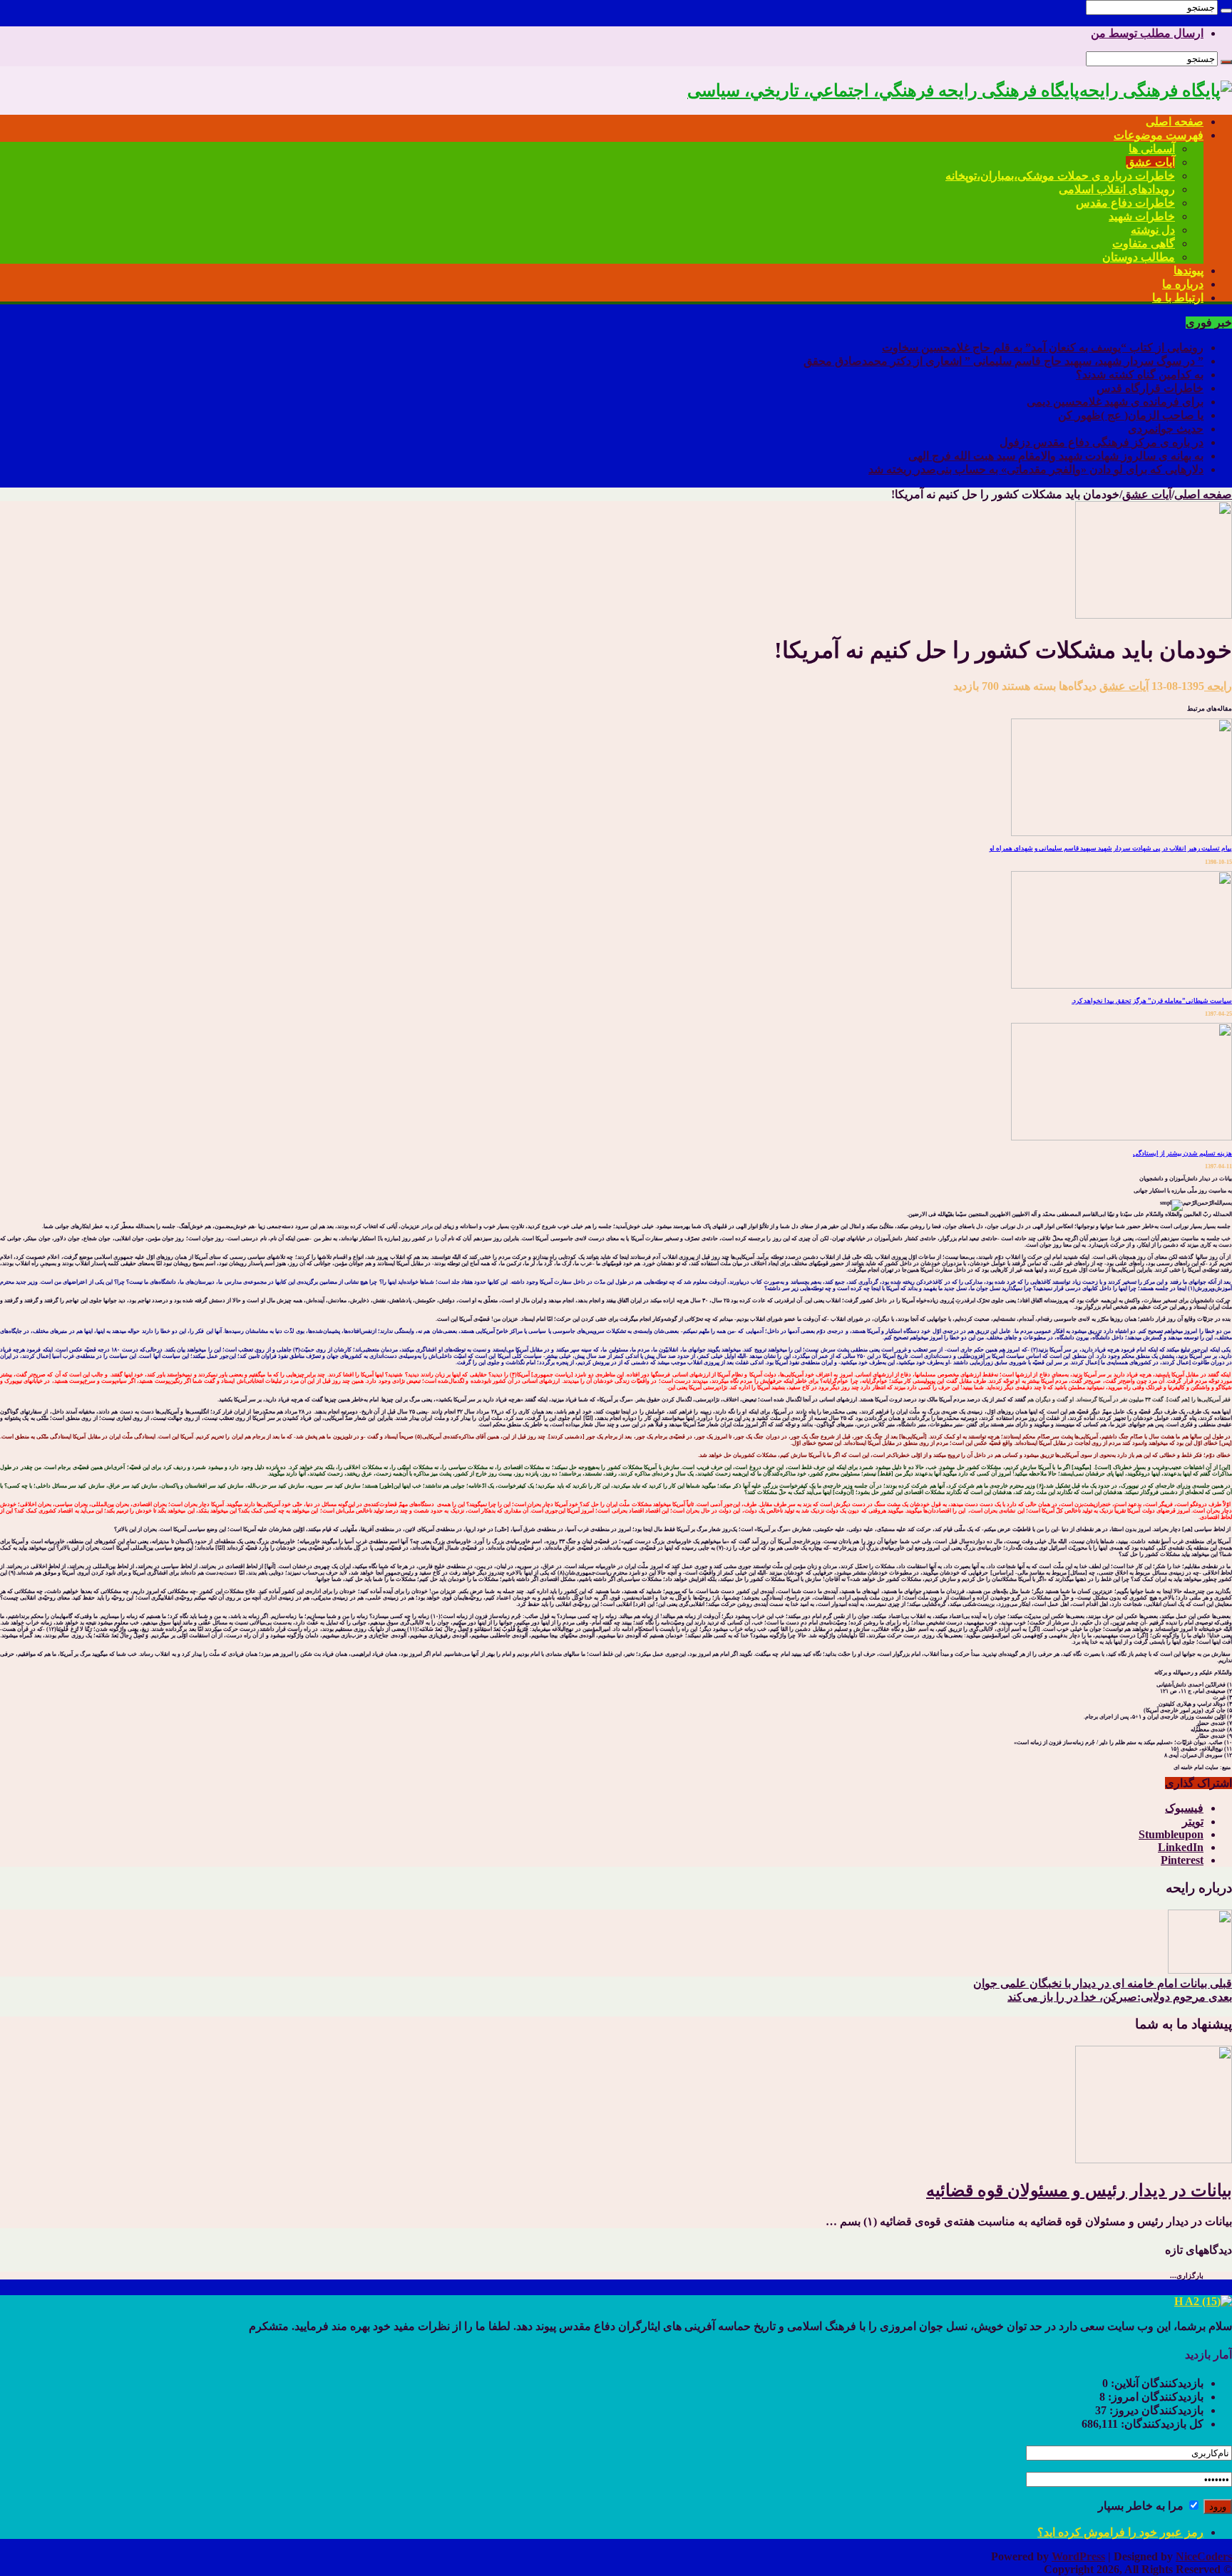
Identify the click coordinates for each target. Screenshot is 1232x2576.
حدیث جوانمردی (1166, 429)
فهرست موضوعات (1159, 135)
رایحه (1218, 686)
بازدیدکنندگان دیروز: (1155, 2410)
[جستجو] (1226, 11)
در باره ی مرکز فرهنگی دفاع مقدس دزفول (1102, 442)
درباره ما (1183, 284)
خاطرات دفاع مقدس (1125, 203)
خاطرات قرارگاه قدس (1150, 388)
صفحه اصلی (1175, 122)
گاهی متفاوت (1144, 243)
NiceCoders (1204, 2556)
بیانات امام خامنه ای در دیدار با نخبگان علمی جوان (1103, 1983)
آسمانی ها (1152, 149)
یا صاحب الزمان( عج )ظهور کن (1131, 415)
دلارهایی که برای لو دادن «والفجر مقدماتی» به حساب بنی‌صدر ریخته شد (1036, 469)
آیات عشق (1150, 162)
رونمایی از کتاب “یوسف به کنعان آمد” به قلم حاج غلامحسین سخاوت (1043, 347)
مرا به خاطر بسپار (1142, 2506)
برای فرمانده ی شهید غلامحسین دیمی (1115, 402)
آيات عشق (1147, 494)
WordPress (1078, 2556)
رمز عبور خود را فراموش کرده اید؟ (1120, 2532)
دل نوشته (1153, 230)
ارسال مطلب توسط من (1147, 33)
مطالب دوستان (1139, 257)
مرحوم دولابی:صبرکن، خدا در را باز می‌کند (1120, 1997)
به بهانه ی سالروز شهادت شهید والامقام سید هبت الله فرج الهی (1056, 456)
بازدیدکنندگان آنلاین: (1156, 2383)
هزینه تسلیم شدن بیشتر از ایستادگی (1182, 1153)
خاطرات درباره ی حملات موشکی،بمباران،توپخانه (1060, 176)
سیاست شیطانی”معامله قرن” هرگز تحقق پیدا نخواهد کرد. (1152, 1001)
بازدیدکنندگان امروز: (1154, 2397)
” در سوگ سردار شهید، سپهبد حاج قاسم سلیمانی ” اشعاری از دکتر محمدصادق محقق (1003, 361)
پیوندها (1189, 271)
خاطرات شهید (1142, 216)
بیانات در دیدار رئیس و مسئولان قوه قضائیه (1079, 2190)
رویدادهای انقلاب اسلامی (1117, 189)
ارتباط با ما (1178, 298)
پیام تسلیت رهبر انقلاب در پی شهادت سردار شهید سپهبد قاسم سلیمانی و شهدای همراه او (1111, 848)
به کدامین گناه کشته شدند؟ (1140, 375)
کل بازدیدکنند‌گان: (1161, 2424)
